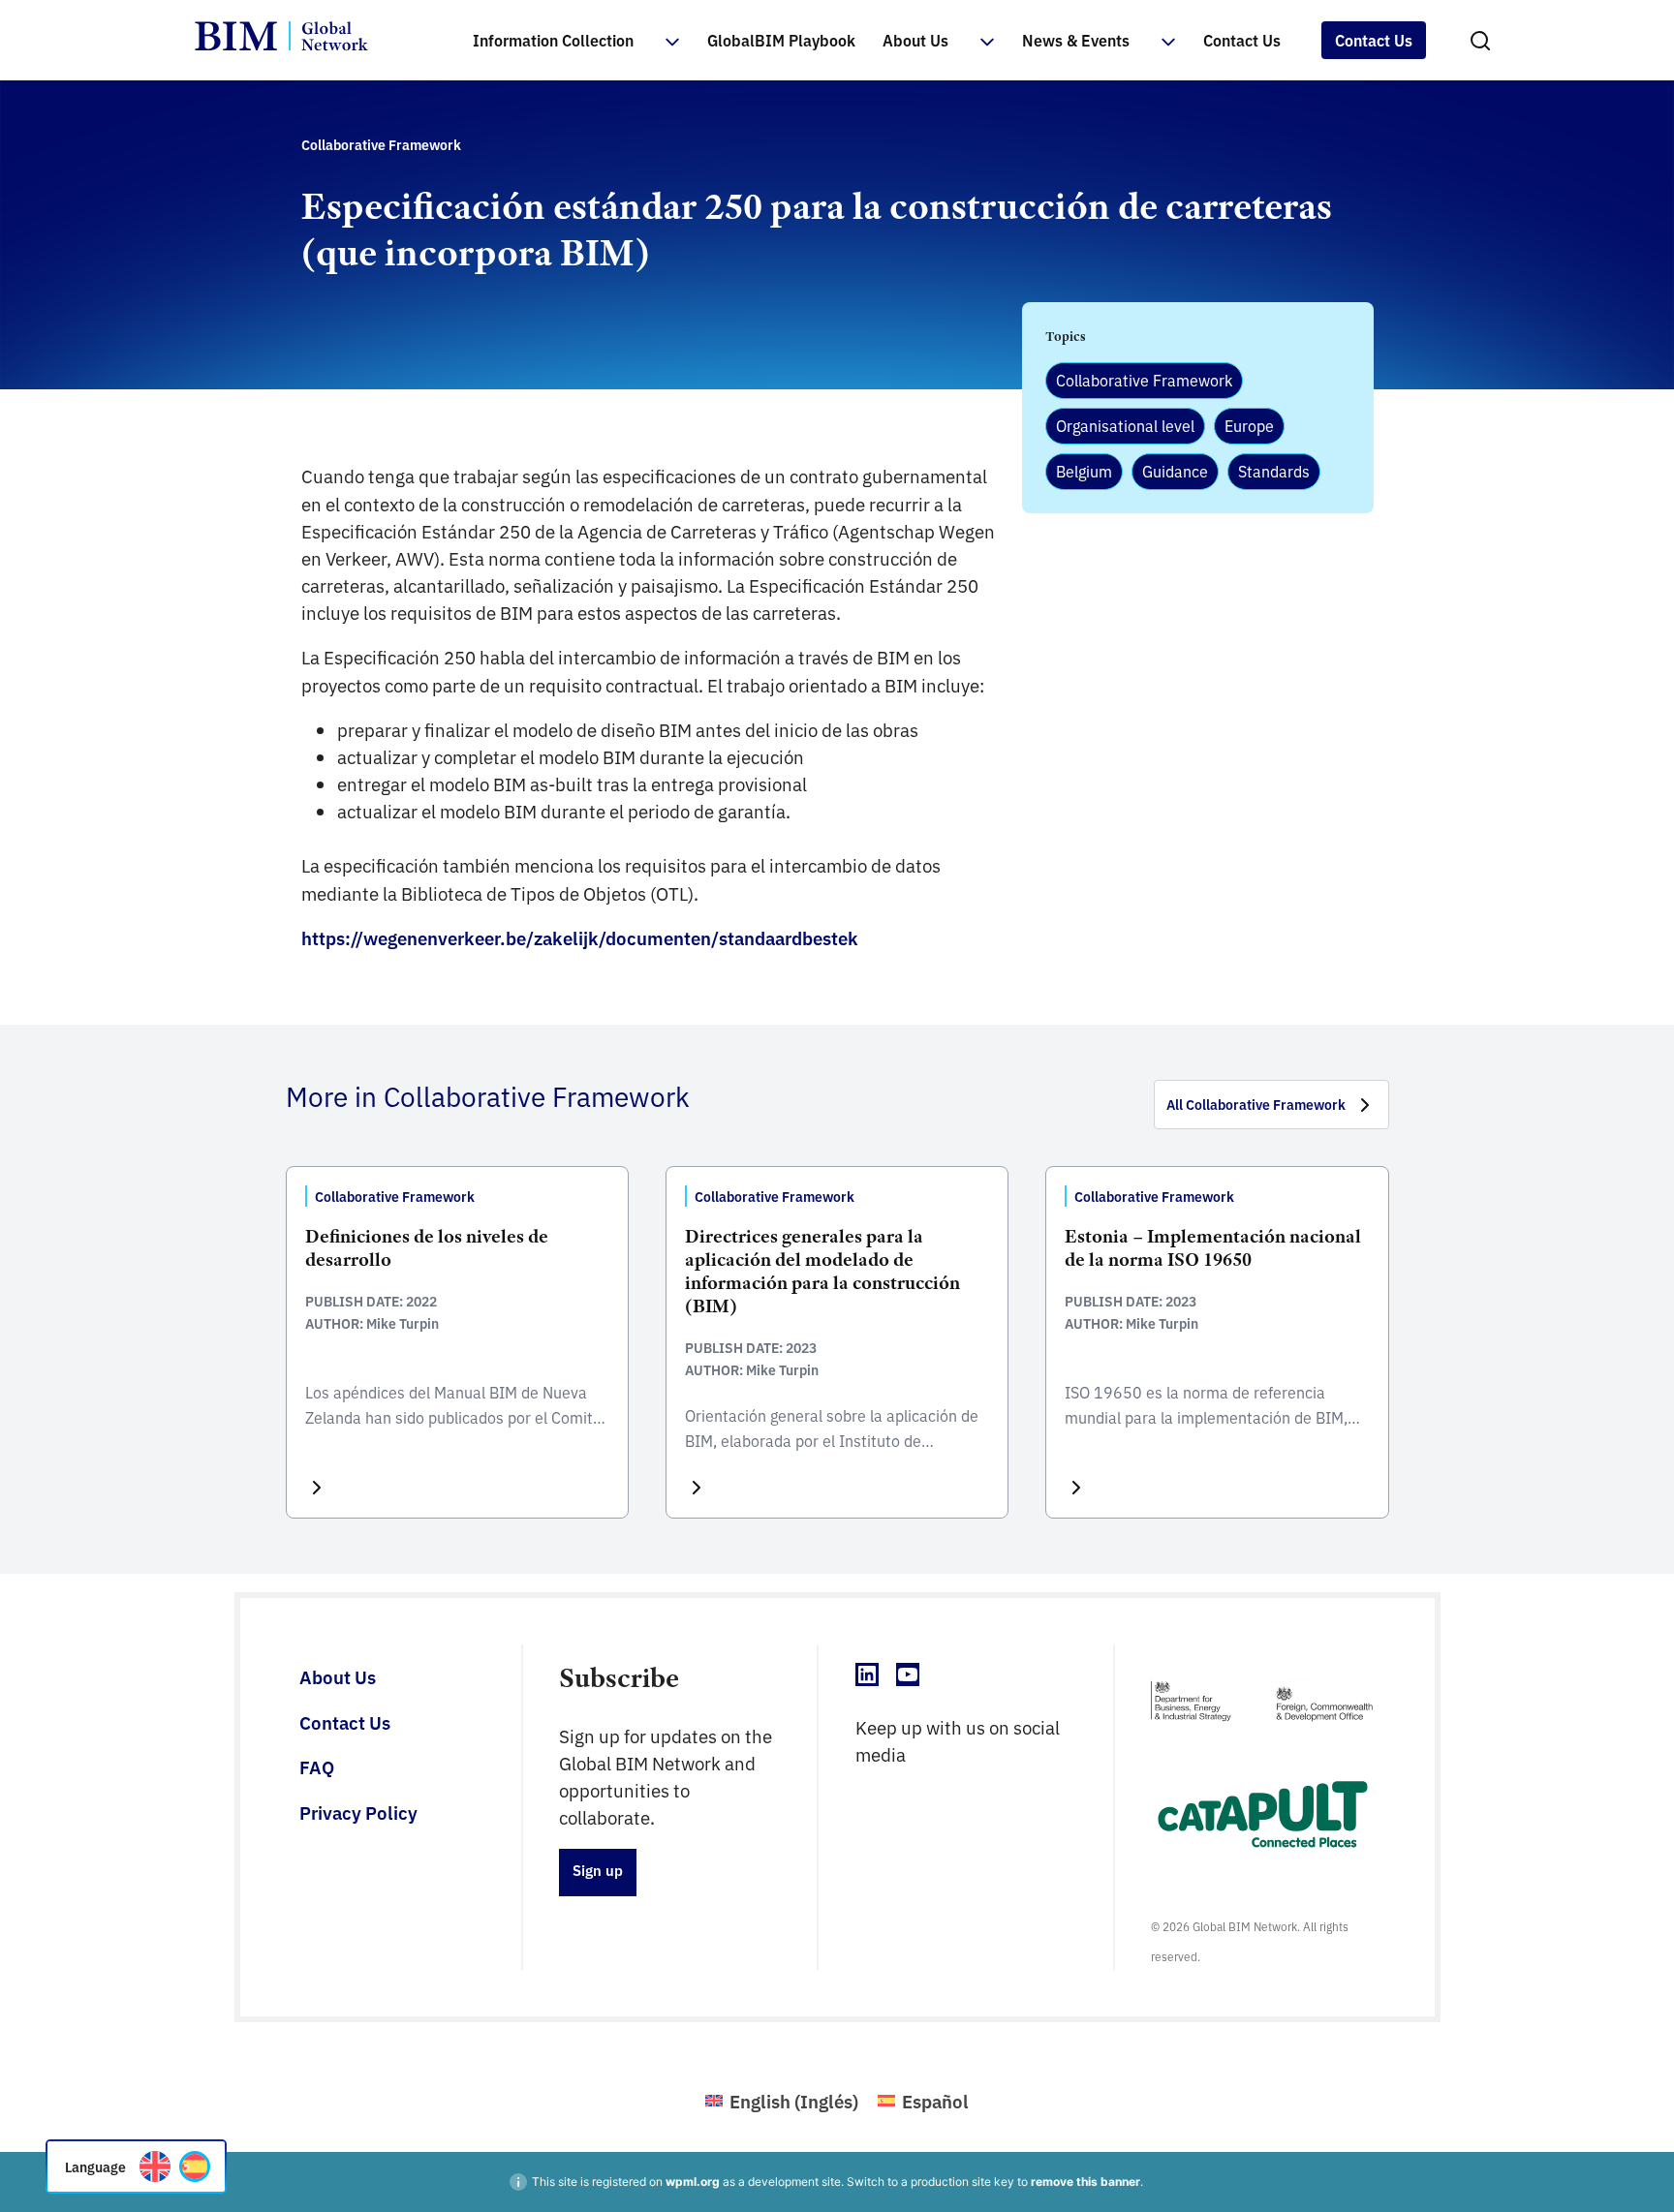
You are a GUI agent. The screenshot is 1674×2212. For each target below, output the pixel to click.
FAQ (317, 1767)
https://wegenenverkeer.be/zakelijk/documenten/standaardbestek (580, 937)
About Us (915, 40)
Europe (1249, 425)
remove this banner (1085, 2181)
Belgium (1084, 471)
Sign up (598, 1870)
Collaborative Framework (1144, 380)
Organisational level (1125, 425)
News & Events (1076, 40)
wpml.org (693, 2181)
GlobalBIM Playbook (781, 40)
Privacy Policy (358, 1812)
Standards (1274, 471)
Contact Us (1242, 40)
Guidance (1175, 471)
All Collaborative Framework (1256, 1104)
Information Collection (553, 40)
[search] (1480, 41)
